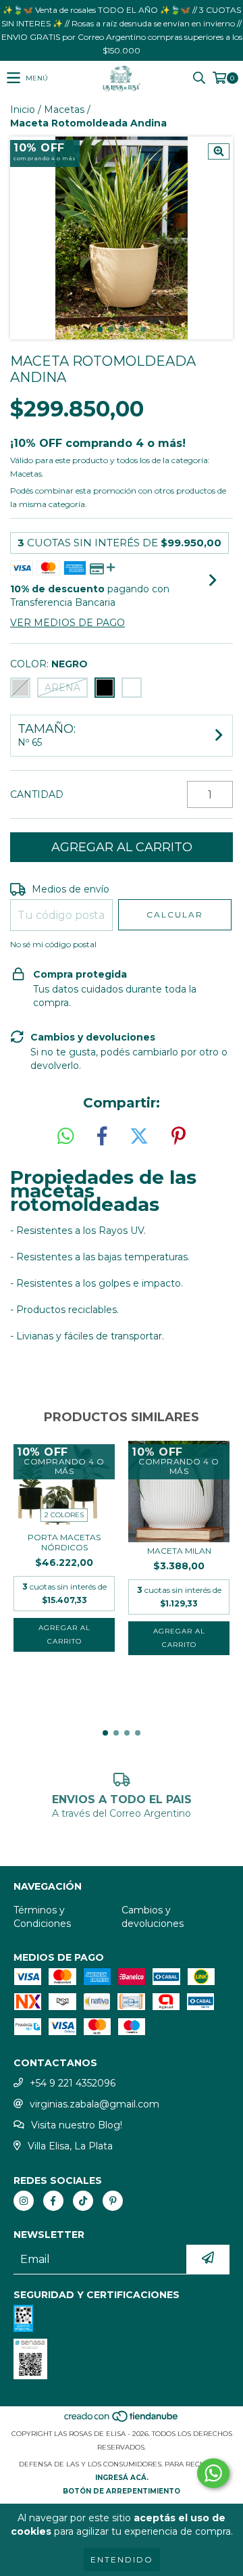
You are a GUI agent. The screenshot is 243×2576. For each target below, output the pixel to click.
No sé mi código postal (53, 944)
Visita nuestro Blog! (77, 2125)
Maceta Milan (179, 1551)
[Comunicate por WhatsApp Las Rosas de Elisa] (213, 2473)
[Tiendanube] (122, 2420)
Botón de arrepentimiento (122, 2491)
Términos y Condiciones (42, 1917)
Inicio (23, 110)
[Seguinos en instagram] (24, 2201)
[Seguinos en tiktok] (83, 2201)
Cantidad (37, 794)
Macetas (64, 110)
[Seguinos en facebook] (53, 2201)
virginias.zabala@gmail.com (94, 2104)
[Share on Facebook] (102, 1137)
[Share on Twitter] (139, 1137)
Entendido (122, 2559)
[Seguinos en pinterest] (113, 2201)
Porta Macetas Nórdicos (64, 1542)
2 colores (64, 1515)
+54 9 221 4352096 (73, 2083)
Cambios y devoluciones (153, 1917)
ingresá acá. (122, 2478)
